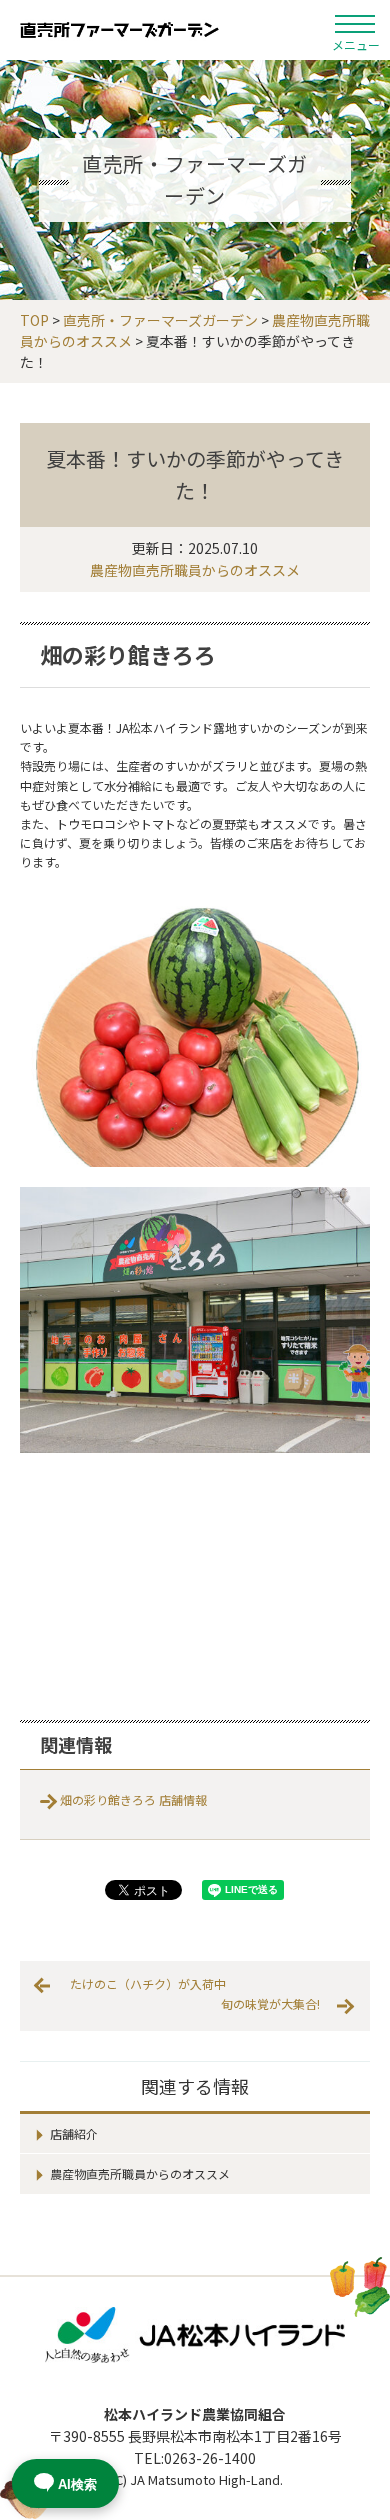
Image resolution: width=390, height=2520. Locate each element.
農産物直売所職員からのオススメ (195, 570)
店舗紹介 (74, 2133)
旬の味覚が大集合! (270, 2003)
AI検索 (77, 2484)
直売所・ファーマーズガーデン (120, 30)
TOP (34, 320)
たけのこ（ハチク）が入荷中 (148, 1983)
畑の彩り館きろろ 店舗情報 (133, 1799)
